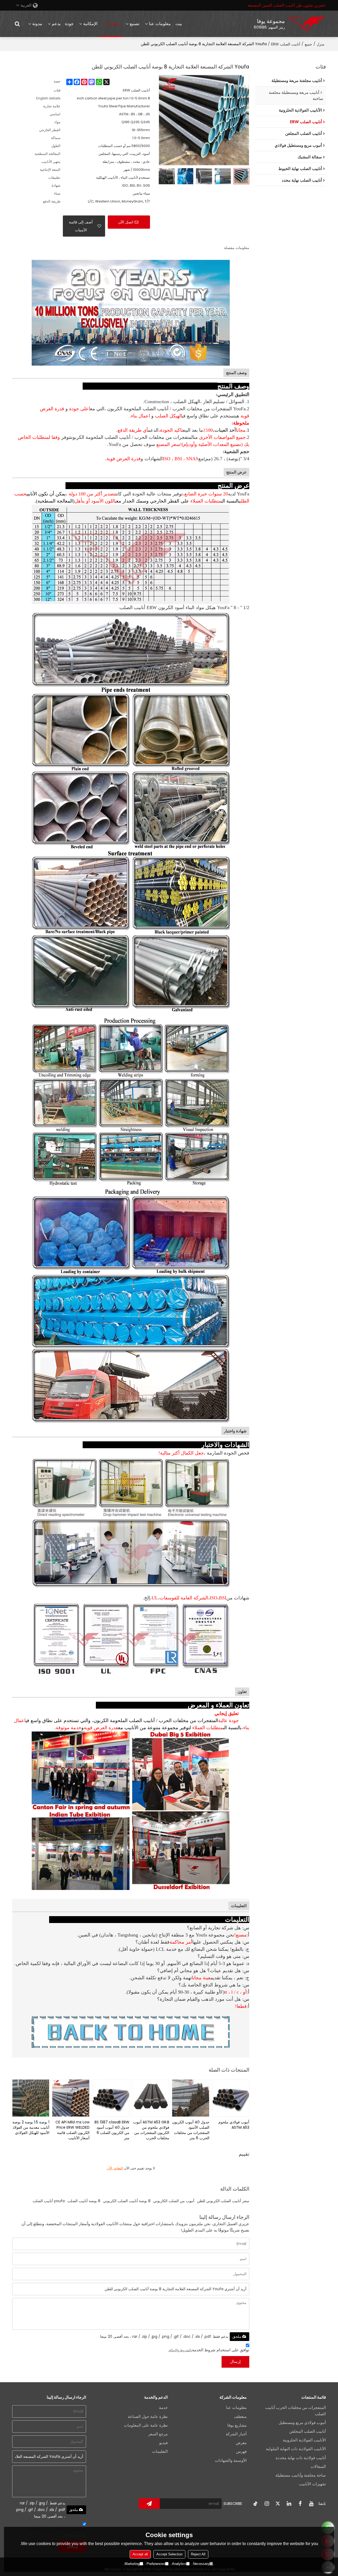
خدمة (163, 2408)
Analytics (179, 2564)
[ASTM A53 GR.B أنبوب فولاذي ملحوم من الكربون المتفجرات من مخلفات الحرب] (151, 2098)
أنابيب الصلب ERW (286, 44)
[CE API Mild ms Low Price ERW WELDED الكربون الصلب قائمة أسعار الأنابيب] (71, 2098)
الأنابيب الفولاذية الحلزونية (304, 2440)
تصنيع (135, 24)
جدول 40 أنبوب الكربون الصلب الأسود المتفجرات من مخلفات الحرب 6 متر (191, 2130)
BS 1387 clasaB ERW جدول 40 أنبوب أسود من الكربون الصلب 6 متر (112, 2130)
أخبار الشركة (236, 2434)
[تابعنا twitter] (278, 2504)
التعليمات (160, 2451)
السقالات (318, 2467)
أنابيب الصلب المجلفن (308, 2431)
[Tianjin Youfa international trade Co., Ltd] (306, 24)
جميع (308, 44)
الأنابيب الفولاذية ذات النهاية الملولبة (296, 2449)
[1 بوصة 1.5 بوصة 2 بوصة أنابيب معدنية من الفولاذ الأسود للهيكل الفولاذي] (31, 2098)
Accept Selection (169, 2554)
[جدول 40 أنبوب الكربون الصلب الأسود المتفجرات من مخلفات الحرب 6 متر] (191, 2098)
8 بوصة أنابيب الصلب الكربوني (127, 2201)
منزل (321, 44)
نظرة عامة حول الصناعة (148, 2417)
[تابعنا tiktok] (256, 2504)
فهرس (241, 2451)
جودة (69, 24)
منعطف (240, 2417)
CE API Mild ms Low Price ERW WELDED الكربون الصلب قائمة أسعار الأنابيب (72, 2130)
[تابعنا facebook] (300, 2504)
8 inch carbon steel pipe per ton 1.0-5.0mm (113, 98)
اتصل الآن (126, 222)
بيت (179, 24)
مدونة (37, 24)
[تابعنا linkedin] (289, 2504)
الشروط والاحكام (180, 2350)
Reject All (198, 2554)
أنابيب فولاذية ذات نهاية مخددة (301, 2458)
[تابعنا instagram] (267, 2504)
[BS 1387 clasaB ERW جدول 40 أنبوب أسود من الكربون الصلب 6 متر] (111, 2098)
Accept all (140, 2554)
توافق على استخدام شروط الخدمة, (209, 2350)
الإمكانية (90, 24)
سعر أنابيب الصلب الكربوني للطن (223, 2201)
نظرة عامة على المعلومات (146, 2425)
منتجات (113, 24)
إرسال (235, 2362)
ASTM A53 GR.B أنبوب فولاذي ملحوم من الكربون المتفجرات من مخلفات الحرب (151, 2130)
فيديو (163, 2443)
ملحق (237, 2336)
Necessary (201, 2564)
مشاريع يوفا (237, 2425)
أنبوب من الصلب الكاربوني (174, 2201)
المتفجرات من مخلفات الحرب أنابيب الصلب (295, 2411)
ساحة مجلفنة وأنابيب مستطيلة (301, 2475)
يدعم (56, 24)
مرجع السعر (158, 2434)
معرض (241, 2443)
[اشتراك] (149, 2504)
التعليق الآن (115, 2168)
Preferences (156, 2564)
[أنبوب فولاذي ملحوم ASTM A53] (231, 2098)
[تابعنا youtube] (311, 2504)
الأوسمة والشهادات (231, 2460)
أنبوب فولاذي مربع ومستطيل (302, 2423)
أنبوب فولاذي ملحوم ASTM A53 (234, 2125)
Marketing (132, 2564)
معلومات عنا (160, 24)
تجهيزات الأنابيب (312, 2484)
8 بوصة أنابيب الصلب (84, 2201)
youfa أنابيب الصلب (49, 2201)
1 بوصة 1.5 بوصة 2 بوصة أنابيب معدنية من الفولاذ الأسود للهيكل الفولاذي (31, 2127)
